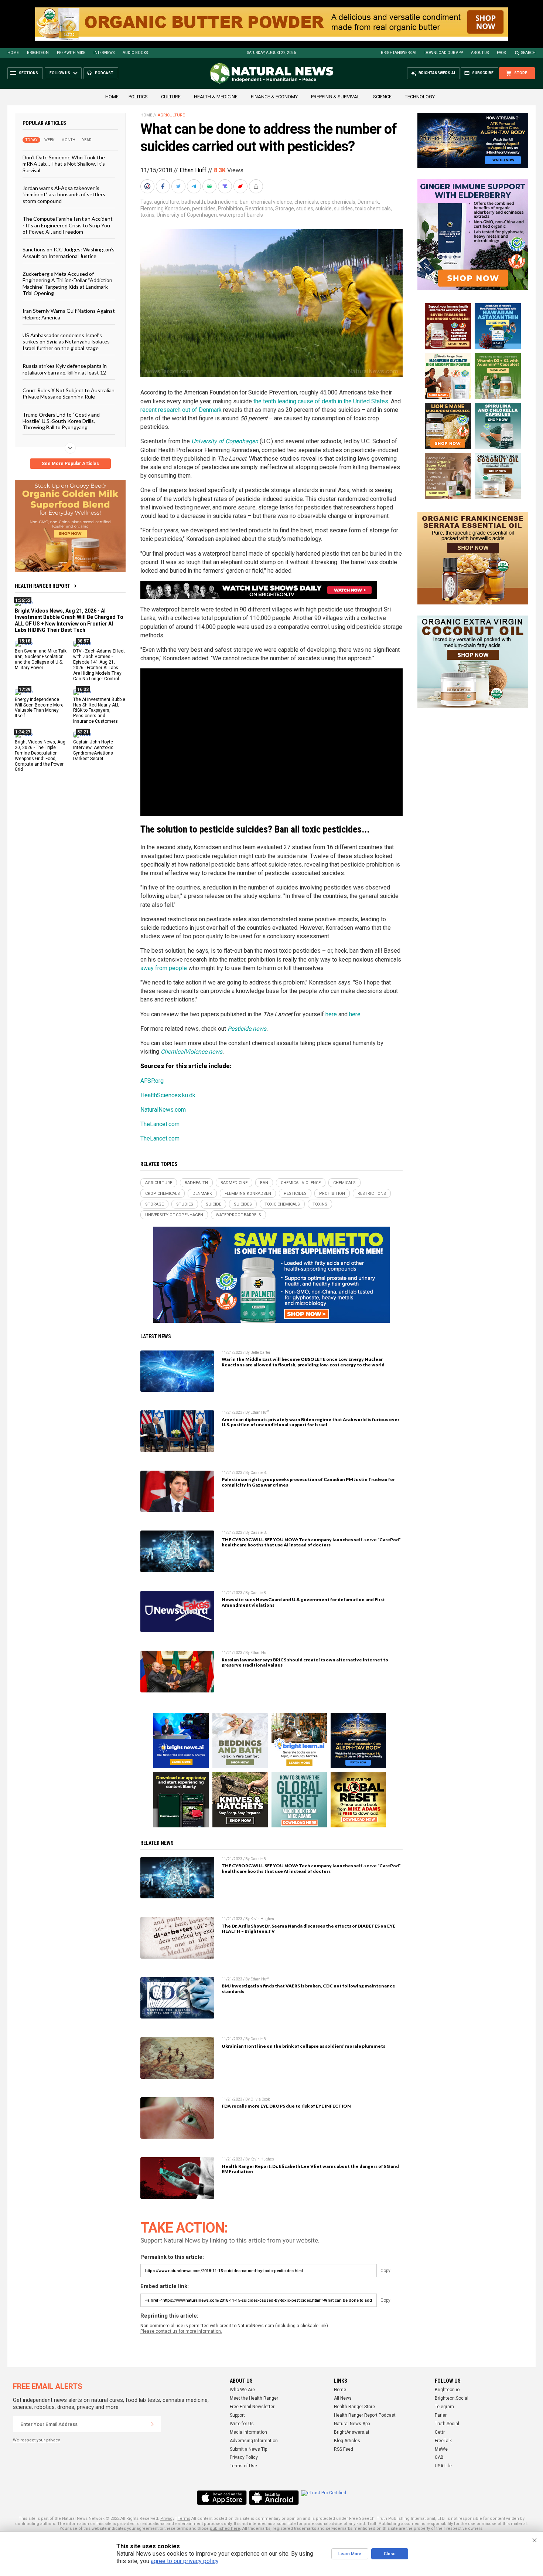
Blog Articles (347, 2441)
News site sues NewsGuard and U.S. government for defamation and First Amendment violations (303, 1602)
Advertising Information (254, 2441)
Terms (184, 2519)
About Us (480, 53)
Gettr (440, 2432)
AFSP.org (152, 1081)
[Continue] (153, 2424)
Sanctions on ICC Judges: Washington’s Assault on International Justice (69, 252)
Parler (441, 2415)
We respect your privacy (36, 2440)
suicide (324, 209)
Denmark (368, 202)
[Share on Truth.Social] (226, 186)
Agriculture (171, 115)
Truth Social (447, 2424)
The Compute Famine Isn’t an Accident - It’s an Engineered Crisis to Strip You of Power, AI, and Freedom (68, 225)
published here (225, 2528)
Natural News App (352, 2424)
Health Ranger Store (354, 2407)
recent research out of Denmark (181, 410)
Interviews (104, 53)
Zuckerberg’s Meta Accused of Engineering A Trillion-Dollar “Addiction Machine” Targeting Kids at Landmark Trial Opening (67, 283)
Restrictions (259, 209)
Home (13, 53)
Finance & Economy (274, 97)
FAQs (501, 53)
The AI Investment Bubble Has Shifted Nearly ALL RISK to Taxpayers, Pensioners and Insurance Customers (99, 710)
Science (382, 97)
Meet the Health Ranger (254, 2398)
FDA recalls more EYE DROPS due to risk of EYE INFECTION (286, 2106)
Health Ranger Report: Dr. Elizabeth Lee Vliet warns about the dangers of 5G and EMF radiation (310, 2169)
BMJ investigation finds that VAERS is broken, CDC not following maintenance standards (308, 1989)
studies (305, 209)
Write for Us (242, 2424)
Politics (138, 97)
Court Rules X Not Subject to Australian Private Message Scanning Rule (69, 393)
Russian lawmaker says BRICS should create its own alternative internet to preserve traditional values (305, 1662)
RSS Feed (344, 2449)
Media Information (248, 2432)
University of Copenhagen (187, 215)
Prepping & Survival (335, 97)
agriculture (167, 202)
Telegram (444, 2407)
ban (244, 202)
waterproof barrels (241, 215)
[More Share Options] (257, 186)
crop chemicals (338, 202)
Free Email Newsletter (252, 2407)
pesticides (204, 209)
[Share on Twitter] (179, 186)
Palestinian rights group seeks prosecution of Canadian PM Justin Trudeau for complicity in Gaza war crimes (308, 1482)
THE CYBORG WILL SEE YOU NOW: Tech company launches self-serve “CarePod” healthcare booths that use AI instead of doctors (311, 1542)
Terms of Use (243, 2466)
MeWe (441, 2449)
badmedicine (222, 202)
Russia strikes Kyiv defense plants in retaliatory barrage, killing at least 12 (65, 369)
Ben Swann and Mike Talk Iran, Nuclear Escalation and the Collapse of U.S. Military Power (41, 659)
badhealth (193, 202)
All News (343, 2398)
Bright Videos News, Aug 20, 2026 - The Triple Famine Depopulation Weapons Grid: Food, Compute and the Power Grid (40, 756)
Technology (420, 97)
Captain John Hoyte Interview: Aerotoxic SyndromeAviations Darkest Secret (93, 750)
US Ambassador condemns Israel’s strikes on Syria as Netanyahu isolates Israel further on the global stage (66, 342)
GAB (439, 2457)
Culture (171, 97)
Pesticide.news (247, 1029)
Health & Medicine (216, 97)
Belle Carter (260, 1353)
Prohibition (230, 209)
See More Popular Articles (70, 464)
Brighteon (38, 53)
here (331, 1014)
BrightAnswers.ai (399, 53)
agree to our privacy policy (185, 2561)
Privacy (167, 2519)
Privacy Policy (244, 2457)
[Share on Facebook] (164, 186)
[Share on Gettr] (241, 186)
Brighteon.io (447, 2390)
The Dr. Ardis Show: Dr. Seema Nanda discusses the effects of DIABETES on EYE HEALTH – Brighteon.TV (308, 1929)
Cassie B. (259, 1473)
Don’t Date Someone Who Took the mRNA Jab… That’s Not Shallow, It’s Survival (64, 164)
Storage (285, 209)
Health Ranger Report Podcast (365, 2415)
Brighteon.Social (452, 2398)
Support (237, 2415)
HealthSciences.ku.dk (168, 1095)
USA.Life (443, 2466)
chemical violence (271, 202)
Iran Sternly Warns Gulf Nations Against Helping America (69, 314)
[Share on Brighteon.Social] (148, 186)
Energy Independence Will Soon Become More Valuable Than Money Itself (39, 707)
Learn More (350, 2554)
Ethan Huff (193, 170)
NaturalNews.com (163, 1110)
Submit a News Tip (248, 2449)
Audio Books (135, 53)
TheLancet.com (160, 1124)
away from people (164, 968)
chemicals (306, 202)
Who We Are (242, 2390)
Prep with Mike (71, 53)
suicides (343, 209)
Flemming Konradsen (165, 209)
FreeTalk (443, 2441)
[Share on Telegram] (195, 186)
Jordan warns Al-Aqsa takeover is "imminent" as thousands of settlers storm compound (64, 194)
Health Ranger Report (42, 586)
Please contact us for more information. (181, 2331)
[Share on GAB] (210, 186)
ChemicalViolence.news (192, 1052)
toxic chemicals (373, 209)
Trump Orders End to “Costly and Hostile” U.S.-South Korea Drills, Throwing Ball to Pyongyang (61, 421)
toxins (147, 215)
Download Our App (444, 53)
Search (528, 53)
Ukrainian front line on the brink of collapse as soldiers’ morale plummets (303, 2046)
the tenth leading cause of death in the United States (321, 401)
